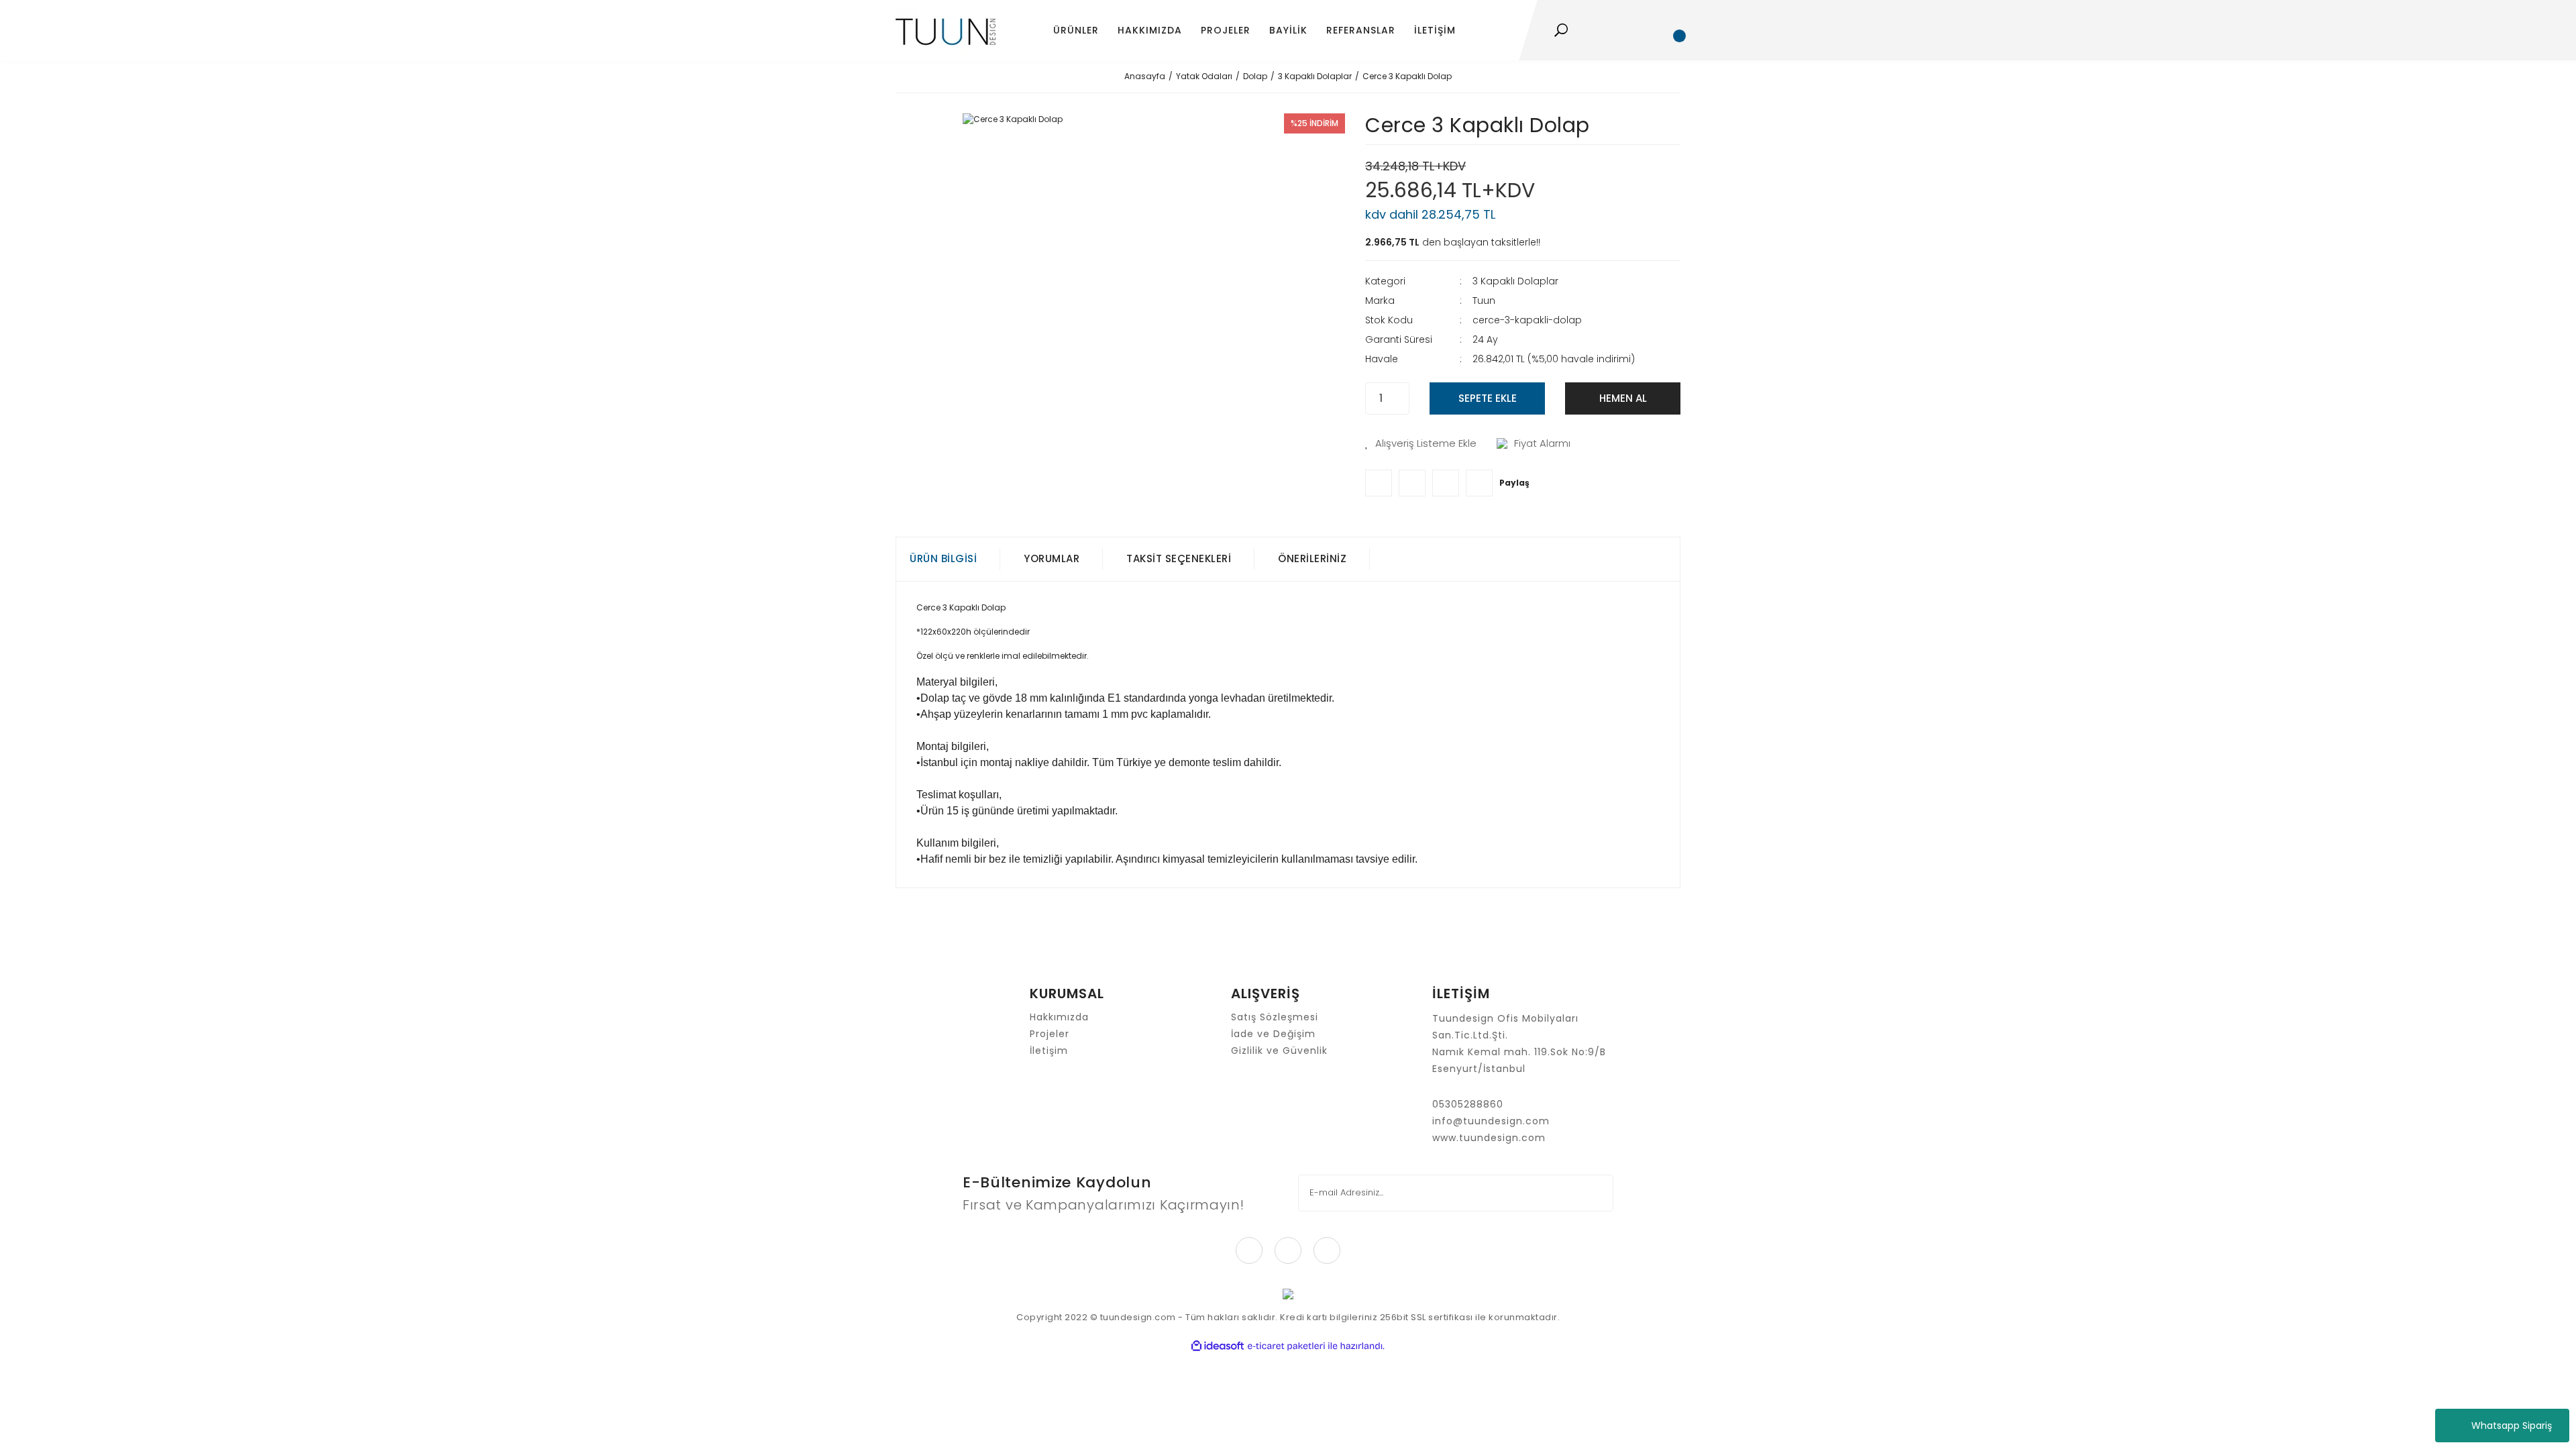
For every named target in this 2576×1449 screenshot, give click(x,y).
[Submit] (1594, 1193)
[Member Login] (1636, 30)
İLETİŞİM (1435, 30)
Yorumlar (1052, 558)
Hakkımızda (1059, 1017)
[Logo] (946, 31)
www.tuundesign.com (1489, 1138)
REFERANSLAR (1361, 30)
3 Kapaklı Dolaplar (1515, 281)
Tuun (1484, 301)
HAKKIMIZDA (1150, 30)
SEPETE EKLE (1488, 398)
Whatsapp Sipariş (2512, 1426)
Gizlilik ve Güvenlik (1279, 1051)
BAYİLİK (1288, 30)
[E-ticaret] (1286, 1346)
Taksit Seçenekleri (1179, 558)
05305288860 (1468, 1104)
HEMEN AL (1623, 398)
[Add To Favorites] (1421, 444)
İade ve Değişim (1273, 1034)
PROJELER (1226, 30)
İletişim (1049, 1051)
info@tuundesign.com (1491, 1121)
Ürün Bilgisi (943, 558)
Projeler (1050, 1034)
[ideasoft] (1218, 1346)
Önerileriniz (1312, 558)
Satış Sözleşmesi (1275, 1017)
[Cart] (1674, 30)
